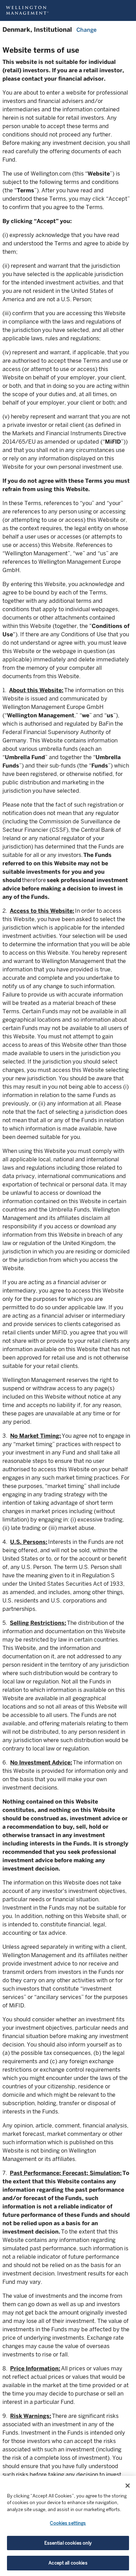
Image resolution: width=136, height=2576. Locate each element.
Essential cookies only (68, 2543)
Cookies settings (68, 2523)
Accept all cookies (68, 2563)
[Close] (128, 2486)
